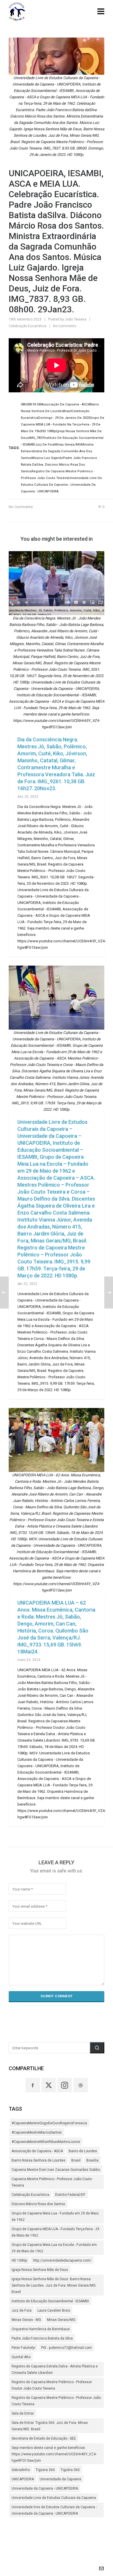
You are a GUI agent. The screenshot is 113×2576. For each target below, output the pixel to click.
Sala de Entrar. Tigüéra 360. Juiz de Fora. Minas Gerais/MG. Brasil (50, 2426)
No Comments (65, 326)
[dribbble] (81, 2085)
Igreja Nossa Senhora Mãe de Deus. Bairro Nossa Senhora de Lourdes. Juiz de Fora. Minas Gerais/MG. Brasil (54, 2285)
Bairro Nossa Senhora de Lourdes (39, 2160)
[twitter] (49, 2085)
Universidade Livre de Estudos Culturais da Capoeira (54, 2498)
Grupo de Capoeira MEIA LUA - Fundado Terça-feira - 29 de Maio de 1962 (55, 2232)
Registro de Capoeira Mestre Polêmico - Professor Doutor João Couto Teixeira (52, 2385)
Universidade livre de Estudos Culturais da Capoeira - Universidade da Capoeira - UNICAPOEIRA (54, 2510)
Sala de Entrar (23, 2413)
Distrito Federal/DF (70, 2195)
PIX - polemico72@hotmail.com (66, 2348)
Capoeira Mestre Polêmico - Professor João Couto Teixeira (52, 2182)
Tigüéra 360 (70, 2470)
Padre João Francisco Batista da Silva (42, 2338)
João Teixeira (76, 319)
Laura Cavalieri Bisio (54, 2310)
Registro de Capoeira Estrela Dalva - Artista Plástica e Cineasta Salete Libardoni (55, 2370)
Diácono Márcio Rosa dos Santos (38, 2204)
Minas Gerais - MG (26, 2320)
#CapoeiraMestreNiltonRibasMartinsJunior (46, 2142)
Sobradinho (21, 2470)
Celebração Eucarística (28, 326)
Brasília (92, 2160)
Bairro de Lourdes (83, 2151)
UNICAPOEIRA (23, 2479)
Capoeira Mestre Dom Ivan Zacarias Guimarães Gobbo (56, 2170)
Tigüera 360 (45, 2470)
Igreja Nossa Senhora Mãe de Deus (40, 2270)
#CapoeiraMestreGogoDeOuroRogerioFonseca (49, 2123)
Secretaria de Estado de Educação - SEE (44, 2438)
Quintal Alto (21, 2357)
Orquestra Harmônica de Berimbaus (41, 2329)
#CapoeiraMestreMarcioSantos (37, 2132)
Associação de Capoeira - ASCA (37, 2151)
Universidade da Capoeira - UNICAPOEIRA (45, 2488)
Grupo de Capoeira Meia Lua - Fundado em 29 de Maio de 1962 (55, 2217)
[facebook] (33, 2085)
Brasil (76, 2160)
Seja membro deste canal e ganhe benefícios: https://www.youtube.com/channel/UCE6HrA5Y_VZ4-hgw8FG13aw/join (54, 2454)
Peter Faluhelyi (23, 2348)
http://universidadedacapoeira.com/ (62, 2260)
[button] (97, 2048)
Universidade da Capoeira (60, 2479)
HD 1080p (19, 2260)
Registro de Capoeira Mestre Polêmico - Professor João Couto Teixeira (56, 2401)
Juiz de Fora (22, 2310)
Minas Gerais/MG (61, 2320)
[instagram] (65, 2085)
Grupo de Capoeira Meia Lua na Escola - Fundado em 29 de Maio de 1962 (54, 2248)
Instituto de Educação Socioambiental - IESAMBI (50, 2301)
